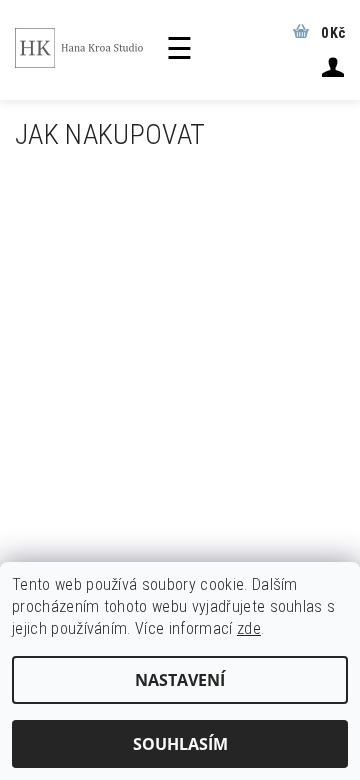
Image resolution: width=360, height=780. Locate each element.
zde (249, 628)
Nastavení (180, 680)
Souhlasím (180, 744)
